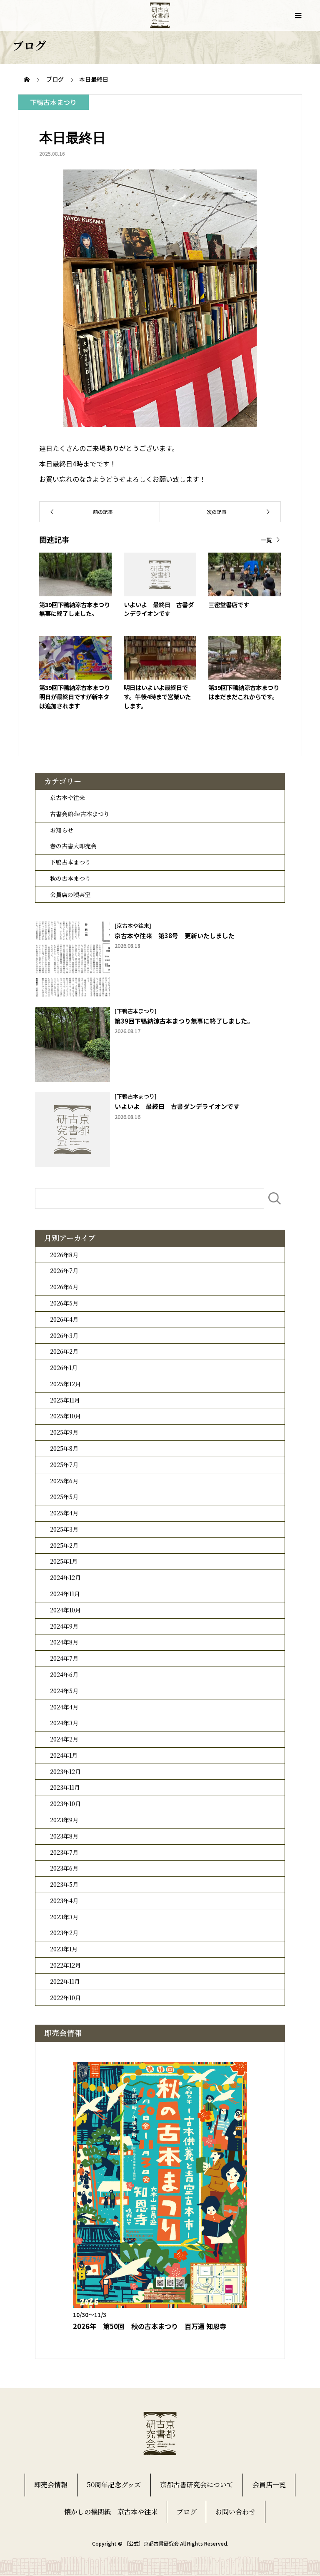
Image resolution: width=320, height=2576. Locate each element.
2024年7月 (64, 1658)
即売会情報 (51, 2485)
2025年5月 (64, 1497)
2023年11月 (65, 1787)
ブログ (187, 2512)
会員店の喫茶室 (70, 894)
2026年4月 (64, 1319)
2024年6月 (64, 1674)
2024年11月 (65, 1594)
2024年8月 (64, 1642)
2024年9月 (64, 1626)
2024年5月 (64, 1691)
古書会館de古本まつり (80, 814)
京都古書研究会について (197, 2485)
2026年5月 (64, 1303)
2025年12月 (65, 1384)
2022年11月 (65, 1981)
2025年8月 (64, 1448)
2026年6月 (64, 1287)
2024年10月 (65, 1610)
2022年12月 (65, 1965)
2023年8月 (64, 1836)
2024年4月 (64, 1707)
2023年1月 (64, 1949)
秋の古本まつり (70, 878)
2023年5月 (64, 1884)
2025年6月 (64, 1481)
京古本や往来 (67, 797)
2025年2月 (64, 1545)
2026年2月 (64, 1351)
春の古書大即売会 (73, 846)
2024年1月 (64, 1755)
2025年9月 (64, 1432)
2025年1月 (64, 1561)
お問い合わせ (235, 2512)
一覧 (266, 540)
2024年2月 (64, 1739)
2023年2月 (64, 1933)
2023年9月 (64, 1820)
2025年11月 (65, 1400)
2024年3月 (64, 1723)
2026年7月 (64, 1271)
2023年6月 (64, 1868)
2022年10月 (65, 1998)
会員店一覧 (269, 2485)
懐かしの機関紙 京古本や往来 (111, 2512)
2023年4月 (64, 1901)
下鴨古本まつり (70, 862)
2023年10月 (65, 1804)
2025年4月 (64, 1513)
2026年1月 (64, 1368)
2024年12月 (65, 1577)
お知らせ (62, 830)
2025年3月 (64, 1529)
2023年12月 (65, 1771)
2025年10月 (65, 1416)
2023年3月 (64, 1917)
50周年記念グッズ (114, 2485)
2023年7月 (64, 1852)
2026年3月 (64, 1335)
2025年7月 (64, 1465)
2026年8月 (64, 1255)
